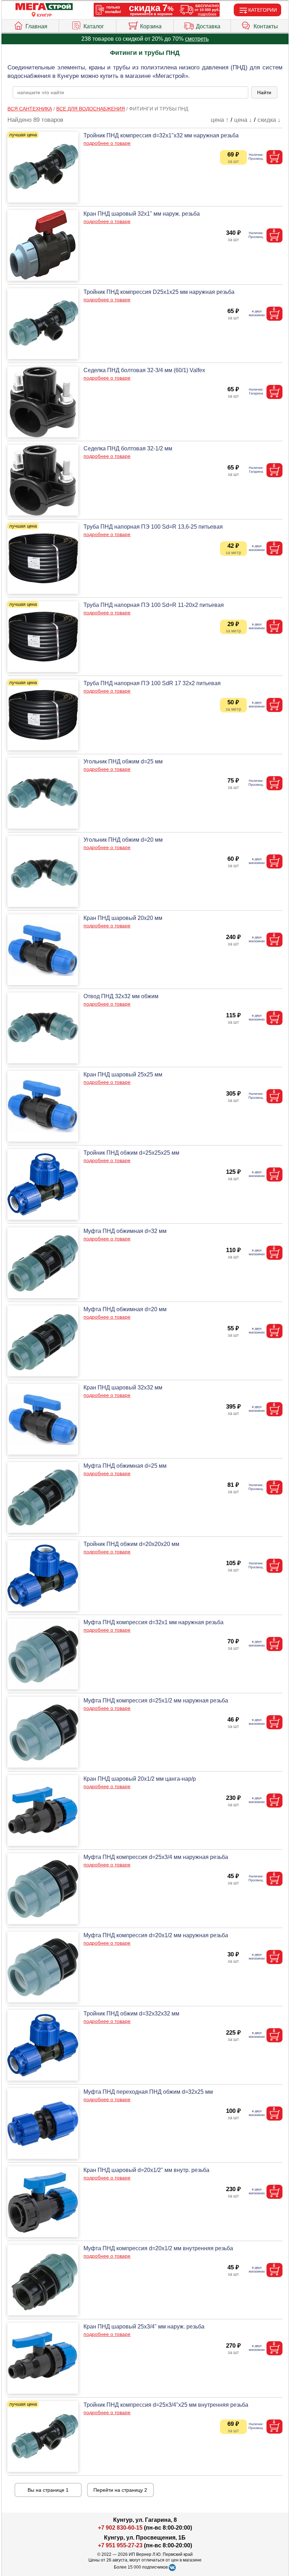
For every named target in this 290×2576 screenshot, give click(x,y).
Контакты (266, 26)
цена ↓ (243, 120)
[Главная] (44, 7)
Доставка (208, 26)
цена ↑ (220, 120)
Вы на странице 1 (48, 2490)
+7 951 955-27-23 (120, 2545)
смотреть (197, 39)
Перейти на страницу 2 (120, 2490)
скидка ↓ (269, 120)
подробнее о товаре (107, 143)
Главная (36, 26)
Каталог (94, 26)
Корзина (151, 26)
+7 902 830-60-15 (120, 2528)
